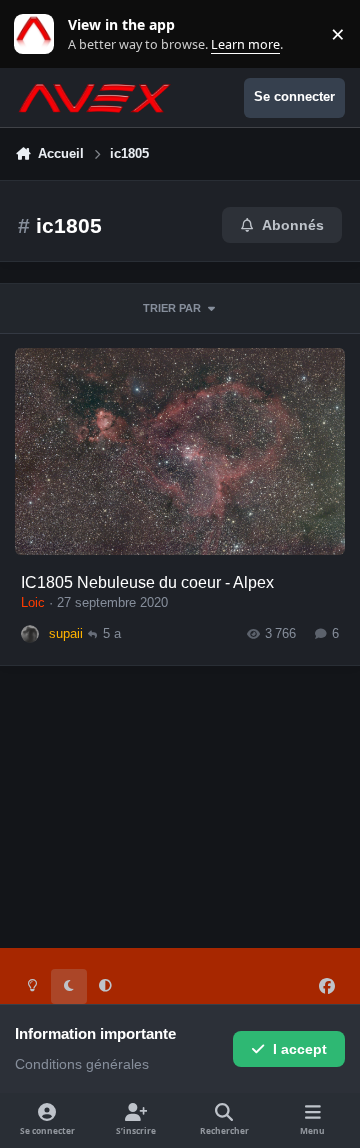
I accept (300, 1049)
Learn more (38, 34)
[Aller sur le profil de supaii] (30, 634)
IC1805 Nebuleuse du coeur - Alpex (147, 582)
